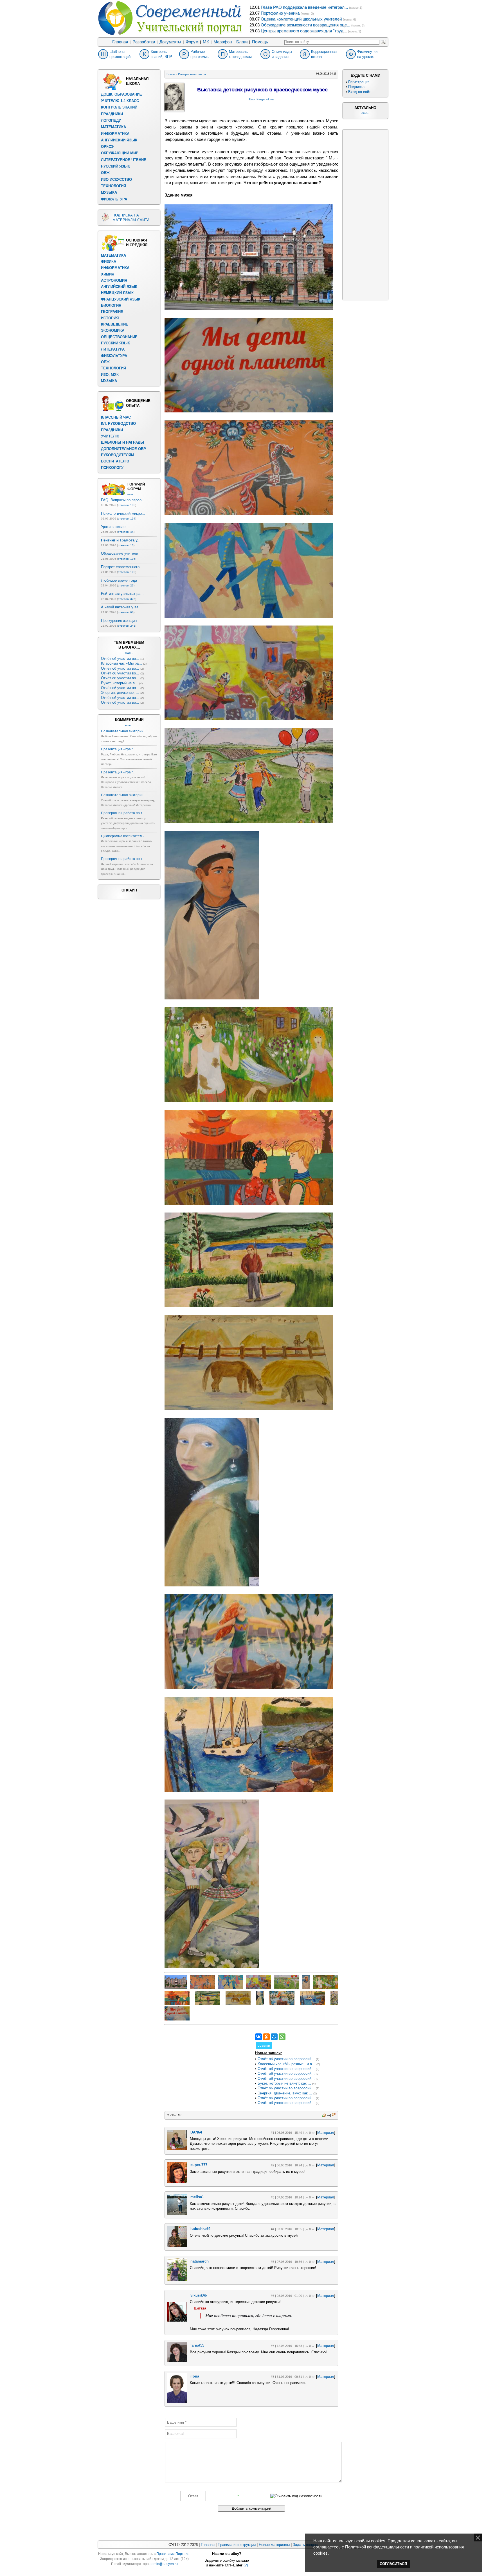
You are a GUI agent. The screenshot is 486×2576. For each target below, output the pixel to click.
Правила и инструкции (237, 2545)
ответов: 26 (126, 585)
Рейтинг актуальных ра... (122, 594)
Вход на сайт (359, 92)
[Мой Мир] (274, 2037)
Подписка (356, 87)
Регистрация (359, 82)
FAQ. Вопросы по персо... (123, 500)
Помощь (260, 42)
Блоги (242, 42)
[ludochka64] (177, 2246)
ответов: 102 (127, 572)
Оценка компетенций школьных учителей (301, 19)
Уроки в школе (113, 527)
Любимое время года (119, 580)
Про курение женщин (119, 621)
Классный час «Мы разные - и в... (286, 2064)
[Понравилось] (324, 2115)
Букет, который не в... (120, 683)
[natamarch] (177, 2280)
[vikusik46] (177, 2320)
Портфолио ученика (280, 13)
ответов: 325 (127, 599)
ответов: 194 (127, 519)
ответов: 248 (127, 626)
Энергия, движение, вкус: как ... (285, 2093)
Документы (170, 42)
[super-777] (177, 2182)
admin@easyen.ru (164, 2564)
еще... (131, 494)
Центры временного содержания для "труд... (304, 31)
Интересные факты (192, 74)
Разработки (144, 42)
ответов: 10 (126, 545)
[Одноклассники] (266, 2037)
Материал (326, 2133)
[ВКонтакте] (258, 2037)
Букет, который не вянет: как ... (284, 2083)
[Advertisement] (207, 2069)
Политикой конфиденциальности (377, 2547)
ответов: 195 (127, 559)
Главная (120, 42)
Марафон (223, 42)
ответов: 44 (126, 532)
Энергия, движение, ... (120, 693)
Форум (192, 42)
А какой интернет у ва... (121, 607)
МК (206, 42)
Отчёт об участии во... (120, 659)
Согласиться (393, 2564)
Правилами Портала (173, 2554)
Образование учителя (120, 553)
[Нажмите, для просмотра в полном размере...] (249, 308)
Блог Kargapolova (261, 99)
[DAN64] (177, 2149)
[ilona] (177, 2402)
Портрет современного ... (122, 567)
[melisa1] (177, 2213)
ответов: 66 (126, 612)
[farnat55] (177, 2361)
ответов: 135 (127, 505)
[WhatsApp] (282, 2037)
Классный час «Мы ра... (121, 663)
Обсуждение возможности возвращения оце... (305, 25)
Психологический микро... (123, 513)
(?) (246, 2565)
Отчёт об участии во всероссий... (286, 2059)
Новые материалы (274, 2545)
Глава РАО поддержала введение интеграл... (304, 7)
